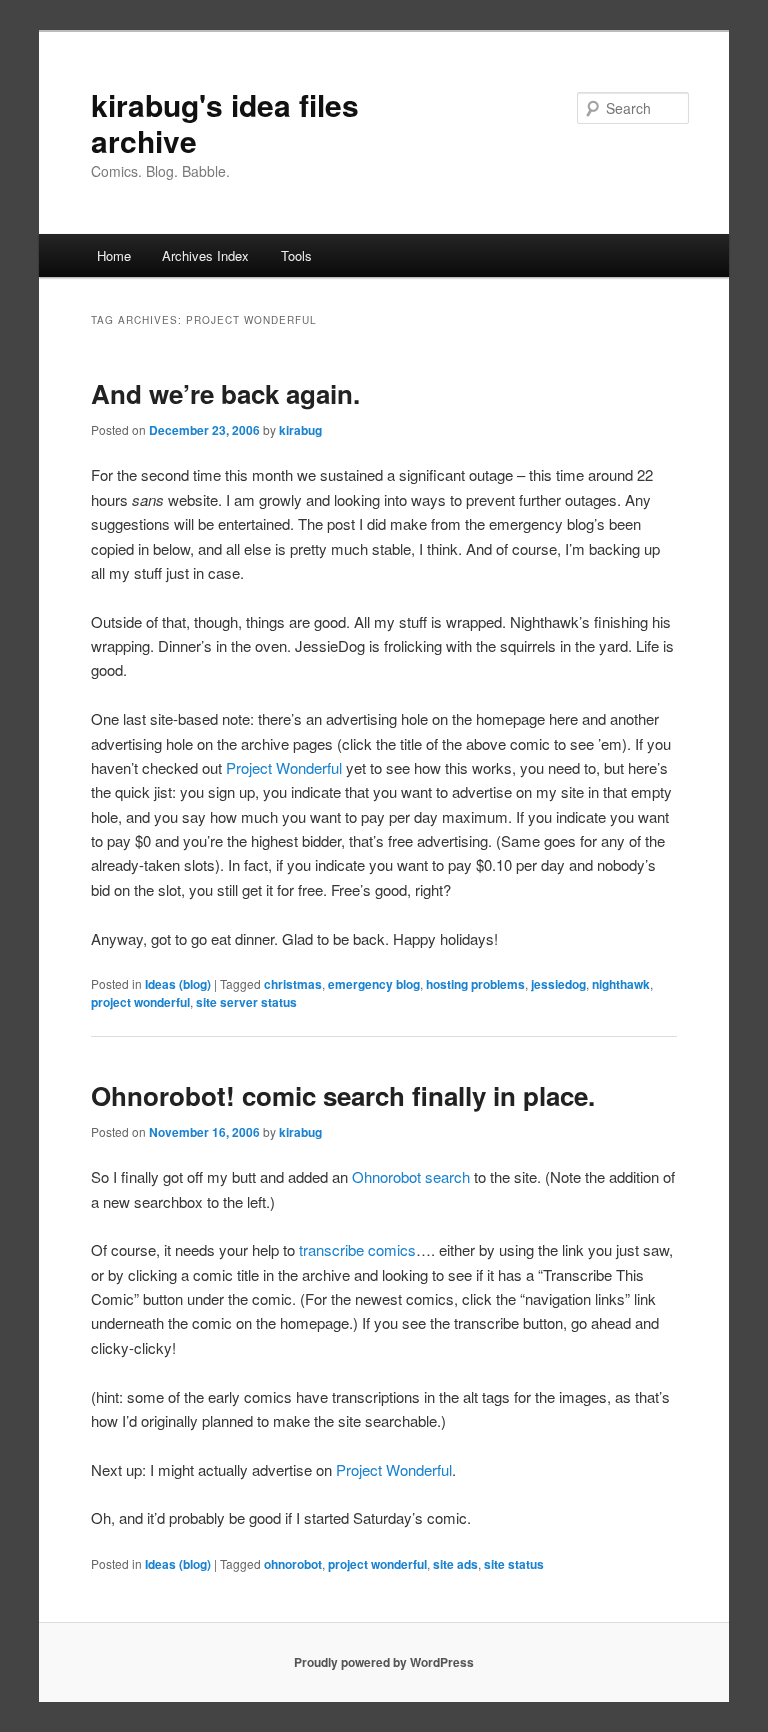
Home (114, 255)
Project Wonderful (284, 767)
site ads (455, 1564)
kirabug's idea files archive (225, 122)
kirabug (300, 430)
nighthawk (621, 984)
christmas (293, 984)
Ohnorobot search (411, 1176)
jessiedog (558, 984)
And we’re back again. (225, 393)
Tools (296, 255)
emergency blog (374, 984)
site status (514, 1564)
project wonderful (140, 1002)
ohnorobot (293, 1564)
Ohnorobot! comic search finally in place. (343, 1095)
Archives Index (205, 255)
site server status (246, 1002)
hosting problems (475, 984)
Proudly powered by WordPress (384, 1662)
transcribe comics (357, 1249)
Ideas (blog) (178, 984)
